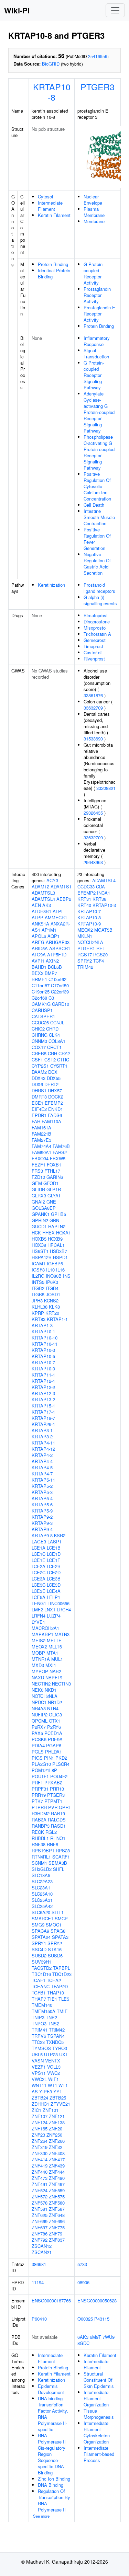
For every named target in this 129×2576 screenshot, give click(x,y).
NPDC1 (39, 1702)
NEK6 (37, 1690)
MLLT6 (55, 1647)
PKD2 (61, 1758)
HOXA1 (63, 1233)
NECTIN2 (41, 1684)
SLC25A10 (42, 1894)
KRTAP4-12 (43, 1449)
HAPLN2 (57, 1226)
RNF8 (52, 1844)
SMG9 (38, 1925)
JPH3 (37, 1301)
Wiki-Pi (17, 10)
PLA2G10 (41, 1764)
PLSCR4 (61, 1764)
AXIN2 (52, 961)
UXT (64, 2054)
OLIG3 (55, 1715)
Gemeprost (95, 640)
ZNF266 (57, 2141)
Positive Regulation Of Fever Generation (97, 539)
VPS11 (39, 2073)
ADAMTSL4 (43, 899)
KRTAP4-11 (43, 1443)
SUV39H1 (41, 1962)
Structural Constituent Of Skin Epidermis (99, 2380)
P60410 (39, 2319)
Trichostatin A (97, 634)
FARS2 (60, 1152)
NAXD (38, 1677)
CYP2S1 (40, 1066)
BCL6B (55, 967)
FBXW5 (58, 1158)
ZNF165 (40, 2129)
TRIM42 (57, 2030)
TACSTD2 (42, 1968)
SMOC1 (54, 1925)
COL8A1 (57, 1041)
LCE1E (39, 1560)
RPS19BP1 (43, 1850)
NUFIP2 (40, 1715)
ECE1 (37, 1103)
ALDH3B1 (41, 911)
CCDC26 (40, 1022)
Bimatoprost (96, 615)
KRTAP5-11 (43, 1480)
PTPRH (39, 1807)
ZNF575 (57, 2196)
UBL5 (37, 2054)
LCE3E (39, 1591)
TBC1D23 (62, 1974)
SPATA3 (60, 1937)
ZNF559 (57, 2190)
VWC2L (39, 2079)
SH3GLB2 (42, 1869)
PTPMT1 (53, 1801)
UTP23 (51, 2054)
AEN (36, 905)
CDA (100, 887)
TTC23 (38, 2042)
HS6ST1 (40, 1251)
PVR (53, 1807)
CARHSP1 (42, 1010)
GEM (37, 1183)
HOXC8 (39, 1245)
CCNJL (57, 1022)
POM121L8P (44, 1770)
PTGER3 (98, 87)
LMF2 (37, 1609)
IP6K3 (52, 1282)
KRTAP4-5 (42, 1467)
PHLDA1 (53, 1752)
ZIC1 (36, 2110)
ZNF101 (51, 2110)
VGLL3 (54, 2067)
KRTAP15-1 (43, 1406)
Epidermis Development (51, 2389)
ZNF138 (57, 2122)
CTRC (63, 1060)
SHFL (59, 1869)
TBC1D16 (41, 1974)
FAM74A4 (41, 1146)
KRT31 (84, 899)
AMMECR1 (56, 917)
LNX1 (50, 1609)
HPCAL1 (56, 1245)
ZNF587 (57, 2209)
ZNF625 (40, 2215)
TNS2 (53, 2023)
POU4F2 (59, 1776)
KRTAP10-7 (43, 1362)
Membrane (94, 221)
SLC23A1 (41, 1888)
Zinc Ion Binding (54, 2479)
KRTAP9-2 (42, 1517)
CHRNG (40, 1035)
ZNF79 (56, 2234)
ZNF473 (40, 2178)
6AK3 (83, 2337)
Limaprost (93, 646)
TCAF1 (39, 1980)
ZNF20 (56, 2129)
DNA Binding (51, 2485)
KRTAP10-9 (43, 1368)
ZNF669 (40, 2221)
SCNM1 (39, 1863)
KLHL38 (40, 1307)
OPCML (40, 1721)
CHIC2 (38, 1029)
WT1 (52, 2085)
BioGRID (51, 64)
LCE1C (39, 1554)
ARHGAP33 (58, 942)
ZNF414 (40, 2159)
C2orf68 (39, 998)
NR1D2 (55, 1702)
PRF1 (37, 1782)
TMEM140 (42, 2005)
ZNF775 (57, 2227)
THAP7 (39, 1999)
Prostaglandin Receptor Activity (97, 295)
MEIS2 (39, 1640)
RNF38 (39, 1844)
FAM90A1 (41, 1152)
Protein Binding (53, 264)
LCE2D (54, 1572)
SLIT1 (58, 1912)
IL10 (50, 1270)
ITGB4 (52, 1288)
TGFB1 (39, 1993)
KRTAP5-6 (42, 1504)
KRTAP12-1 (43, 1381)
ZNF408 (57, 2153)
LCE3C (39, 1585)
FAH (36, 1121)
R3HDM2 (41, 1813)
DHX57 (55, 1090)
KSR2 (60, 1535)
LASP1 (55, 1542)
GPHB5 (58, 1214)
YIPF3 (46, 2091)
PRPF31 (40, 1789)
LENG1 (39, 1603)
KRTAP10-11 (45, 1344)
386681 (39, 2264)
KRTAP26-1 (43, 1424)
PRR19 (39, 1795)
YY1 (58, 2091)
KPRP (38, 1313)
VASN (38, 2061)
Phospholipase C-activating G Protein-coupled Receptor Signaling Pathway (99, 452)
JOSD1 (53, 1294)
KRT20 (52, 1313)
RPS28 (63, 1850)
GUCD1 (39, 1226)
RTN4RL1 (41, 1857)
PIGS (37, 1758)
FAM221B (41, 1134)
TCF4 (99, 961)
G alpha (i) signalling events (100, 600)
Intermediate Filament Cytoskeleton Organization (97, 2432)
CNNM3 (39, 1041)
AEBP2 (64, 899)
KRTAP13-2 (43, 1399)
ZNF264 (40, 2141)
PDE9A (55, 1739)
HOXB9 (55, 1239)
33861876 (93, 695)
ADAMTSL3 (43, 893)
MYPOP (40, 1671)
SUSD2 (39, 1956)
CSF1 (37, 1060)
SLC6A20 (41, 1912)
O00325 (85, 2319)
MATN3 (62, 1634)
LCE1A (39, 1548)
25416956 (98, 56)
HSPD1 (60, 1257)
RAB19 (58, 1813)
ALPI (58, 911)
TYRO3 (60, 2048)
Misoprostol (95, 628)
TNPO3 (39, 2023)
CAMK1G (41, 1004)
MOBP (38, 1653)
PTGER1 (86, 948)
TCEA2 (54, 1980)
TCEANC (41, 1986)
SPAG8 (58, 1931)
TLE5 (64, 1999)
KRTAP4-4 (42, 1461)
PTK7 (37, 1801)
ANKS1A (40, 924)
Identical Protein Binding (54, 273)
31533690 (93, 739)
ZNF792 (40, 2240)
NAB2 (55, 1671)
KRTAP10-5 (43, 1356)
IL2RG (38, 1276)
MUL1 (57, 1659)
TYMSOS (41, 2048)
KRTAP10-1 (43, 1331)
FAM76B (61, 1146)
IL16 (60, 1270)
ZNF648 (57, 2215)
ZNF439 (57, 2166)
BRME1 (39, 979)
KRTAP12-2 (43, 1387)
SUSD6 (55, 1956)
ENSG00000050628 (97, 2301)
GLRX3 (39, 1195)
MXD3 (38, 1665)
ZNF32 (56, 2147)
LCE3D (54, 1585)
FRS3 (37, 1171)
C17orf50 (60, 985)
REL (101, 948)
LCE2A (39, 1566)
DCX (53, 1072)
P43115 (102, 2319)
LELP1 (53, 1597)
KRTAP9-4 (42, 1529)
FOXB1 (54, 1165)
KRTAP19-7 (43, 1418)
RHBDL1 (40, 1838)
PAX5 (37, 1733)
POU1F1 (40, 1776)
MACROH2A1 (45, 1628)
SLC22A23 (42, 1881)
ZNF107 (40, 2116)
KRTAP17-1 (43, 1412)
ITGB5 (38, 1294)
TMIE (62, 2011)
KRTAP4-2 (42, 1455)
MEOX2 (39, 1647)
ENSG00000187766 (51, 2301)
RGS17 (85, 954)
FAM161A (41, 1128)
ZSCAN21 (42, 2252)
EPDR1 (39, 1115)
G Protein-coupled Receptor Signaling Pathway (94, 375)
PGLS (38, 1752)
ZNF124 (40, 2122)
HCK (36, 1233)
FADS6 (55, 1115)
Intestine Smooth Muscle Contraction (99, 517)
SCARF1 (61, 1857)
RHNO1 (58, 1838)
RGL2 (51, 1832)
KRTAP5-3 (42, 1492)
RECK (38, 1832)
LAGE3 (39, 1542)
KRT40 (84, 905)
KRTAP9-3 (42, 1523)
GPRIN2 (40, 1220)
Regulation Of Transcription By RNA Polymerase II (54, 2500)
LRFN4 (39, 1616)
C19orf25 (41, 992)
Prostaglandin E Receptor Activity (99, 314)
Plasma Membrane (94, 212)
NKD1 (51, 1690)
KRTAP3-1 (42, 1430)
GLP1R (54, 1189)
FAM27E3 (41, 1140)
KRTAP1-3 (42, 1325)
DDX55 (54, 1078)
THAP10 (56, 1993)
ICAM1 (39, 1263)
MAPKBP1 (42, 1634)
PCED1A (53, 1733)
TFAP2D (59, 1986)
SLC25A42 (42, 1906)
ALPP (37, 917)
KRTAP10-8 (52, 92)
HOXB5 (39, 1239)
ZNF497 (57, 2184)
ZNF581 (40, 2209)
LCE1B (54, 1548)
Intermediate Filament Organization (96, 2398)
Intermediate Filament (50, 206)
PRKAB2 (53, 1782)
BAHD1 (39, 967)
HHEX (49, 1233)
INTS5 (38, 1282)
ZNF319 (40, 2147)
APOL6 (39, 936)
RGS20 (100, 954)
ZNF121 (57, 2116)
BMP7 (51, 973)
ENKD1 (56, 1109)
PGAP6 (54, 1745)
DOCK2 (56, 1097)
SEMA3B (58, 1863)
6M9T (95, 2337)
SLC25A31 (42, 1900)
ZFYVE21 (60, 2104)
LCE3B (54, 1579)
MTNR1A (41, 1659)
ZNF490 (57, 2178)
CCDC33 (86, 887)
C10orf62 (57, 979)
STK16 (55, 1949)
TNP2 (51, 2017)
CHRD (52, 1029)
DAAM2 (39, 1072)
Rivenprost (94, 659)
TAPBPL (62, 1968)
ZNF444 (57, 2172)
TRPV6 (39, 2036)
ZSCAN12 (42, 2246)
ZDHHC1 (40, 2104)
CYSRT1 (59, 1066)
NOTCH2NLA (45, 1696)
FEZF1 (39, 1165)
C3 (51, 998)
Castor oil (93, 652)
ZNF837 (57, 2240)
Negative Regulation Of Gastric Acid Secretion (97, 563)
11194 (38, 2282)
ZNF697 (40, 2227)
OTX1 (55, 1721)
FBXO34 (40, 1158)
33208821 (106, 788)
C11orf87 (41, 985)
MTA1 (52, 1653)
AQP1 (53, 936)
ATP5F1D (57, 954)
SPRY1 (39, 1943)
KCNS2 (51, 1301)
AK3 (47, 905)
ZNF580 (57, 2203)
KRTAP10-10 (45, 1338)
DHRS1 (39, 1090)
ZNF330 (40, 2153)
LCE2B (54, 1566)
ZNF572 (40, 2196)
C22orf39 (60, 992)
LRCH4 (64, 1609)
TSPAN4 (56, 2036)
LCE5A (39, 1597)
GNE (51, 1202)
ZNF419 (40, 2166)
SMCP (61, 1918)
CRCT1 (54, 1047)
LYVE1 (38, 1622)
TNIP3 (38, 2017)
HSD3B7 (58, 1251)
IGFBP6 (55, 1263)
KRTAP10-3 (43, 1350)
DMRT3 (39, 1097)
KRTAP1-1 (57, 1319)
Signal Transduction (96, 353)
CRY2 (64, 1053)
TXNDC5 (55, 2042)
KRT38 (99, 899)
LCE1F (53, 1560)
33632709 (93, 708)
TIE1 (52, 1999)
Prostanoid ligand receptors (99, 588)
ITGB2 (38, 1288)
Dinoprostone (97, 622)
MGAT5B (103, 930)
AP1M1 (49, 930)
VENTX (53, 2061)
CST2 (50, 1060)
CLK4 (54, 1035)
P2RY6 (54, 1727)
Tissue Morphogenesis (99, 2414)
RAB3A (39, 1820)
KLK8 (54, 1307)
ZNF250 (54, 2135)
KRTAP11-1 (43, 1375)
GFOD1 (51, 1183)
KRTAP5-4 (42, 1498)
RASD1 (58, 1826)
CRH (52, 1053)
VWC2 (53, 2073)
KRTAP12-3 (43, 1393)
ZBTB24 (40, 2098)
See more (41, 2516)
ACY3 (52, 880)
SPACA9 (40, 1931)
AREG (38, 942)
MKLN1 (85, 936)
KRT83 (39, 1319)
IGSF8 (38, 1270)
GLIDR (38, 1189)
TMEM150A (44, 2011)
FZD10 (38, 1177)
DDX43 (39, 1078)
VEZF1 (39, 2067)
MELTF (54, 1640)
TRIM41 (40, 2030)
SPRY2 (55, 1943)
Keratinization (51, 585)
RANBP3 (41, 1826)
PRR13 (57, 1789)
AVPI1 (38, 961)
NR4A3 (39, 1708)
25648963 (93, 862)
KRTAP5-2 (42, 1486)
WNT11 (39, 2085)
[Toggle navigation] (115, 10)
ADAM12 (40, 887)
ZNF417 (57, 2159)
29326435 (93, 813)
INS (67, 1276)
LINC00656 (58, 1603)
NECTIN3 (61, 1684)
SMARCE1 (42, 1918)
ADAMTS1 (61, 887)
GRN (54, 1220)
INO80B (54, 1276)
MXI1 (51, 1665)
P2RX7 (39, 1727)
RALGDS (57, 1820)
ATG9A (39, 954)
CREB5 (39, 1053)
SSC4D (39, 1949)
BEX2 (37, 973)
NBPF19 (54, 1677)
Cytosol (45, 197)
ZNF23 (38, 2135)
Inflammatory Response (97, 341)
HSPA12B (42, 1257)
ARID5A (40, 948)
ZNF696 (57, 2221)
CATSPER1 (43, 1016)
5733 (82, 2264)
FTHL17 (52, 1171)
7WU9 (109, 2337)
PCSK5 (39, 1739)
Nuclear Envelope (93, 200)
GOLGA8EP (44, 1208)
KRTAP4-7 (42, 1474)
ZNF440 (40, 2172)
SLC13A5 (41, 1875)
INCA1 (104, 893)
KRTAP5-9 (42, 1511)
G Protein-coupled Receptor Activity (94, 273)
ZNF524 (40, 2190)
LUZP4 (54, 1616)
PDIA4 (38, 1745)
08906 (83, 2282)
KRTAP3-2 (42, 1436)
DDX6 (37, 1084)
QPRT (65, 1807)
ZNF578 (40, 2203)
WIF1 (53, 2079)
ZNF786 (40, 2234)
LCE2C (39, 1572)
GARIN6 (55, 1177)
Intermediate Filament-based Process (99, 2454)
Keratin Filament (54, 215)
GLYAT (54, 1195)
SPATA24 (41, 1937)
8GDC (83, 2343)
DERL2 (51, 1084)
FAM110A (51, 1121)
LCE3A (39, 1579)
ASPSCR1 (60, 948)
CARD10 (61, 1004)
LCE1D (54, 1554)
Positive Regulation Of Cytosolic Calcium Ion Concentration (97, 486)
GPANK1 (41, 1214)
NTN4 (53, 1708)
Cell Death (94, 505)
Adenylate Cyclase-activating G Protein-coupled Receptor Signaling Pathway (99, 412)
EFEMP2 (54, 1103)
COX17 (39, 1047)
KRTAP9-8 (42, 1535)
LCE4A (54, 1591)
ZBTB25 (58, 2098)
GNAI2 (38, 1202)
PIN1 (49, 1758)
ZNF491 (40, 2184)
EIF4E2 (39, 1109)
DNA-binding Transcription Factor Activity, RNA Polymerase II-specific (53, 2414)
